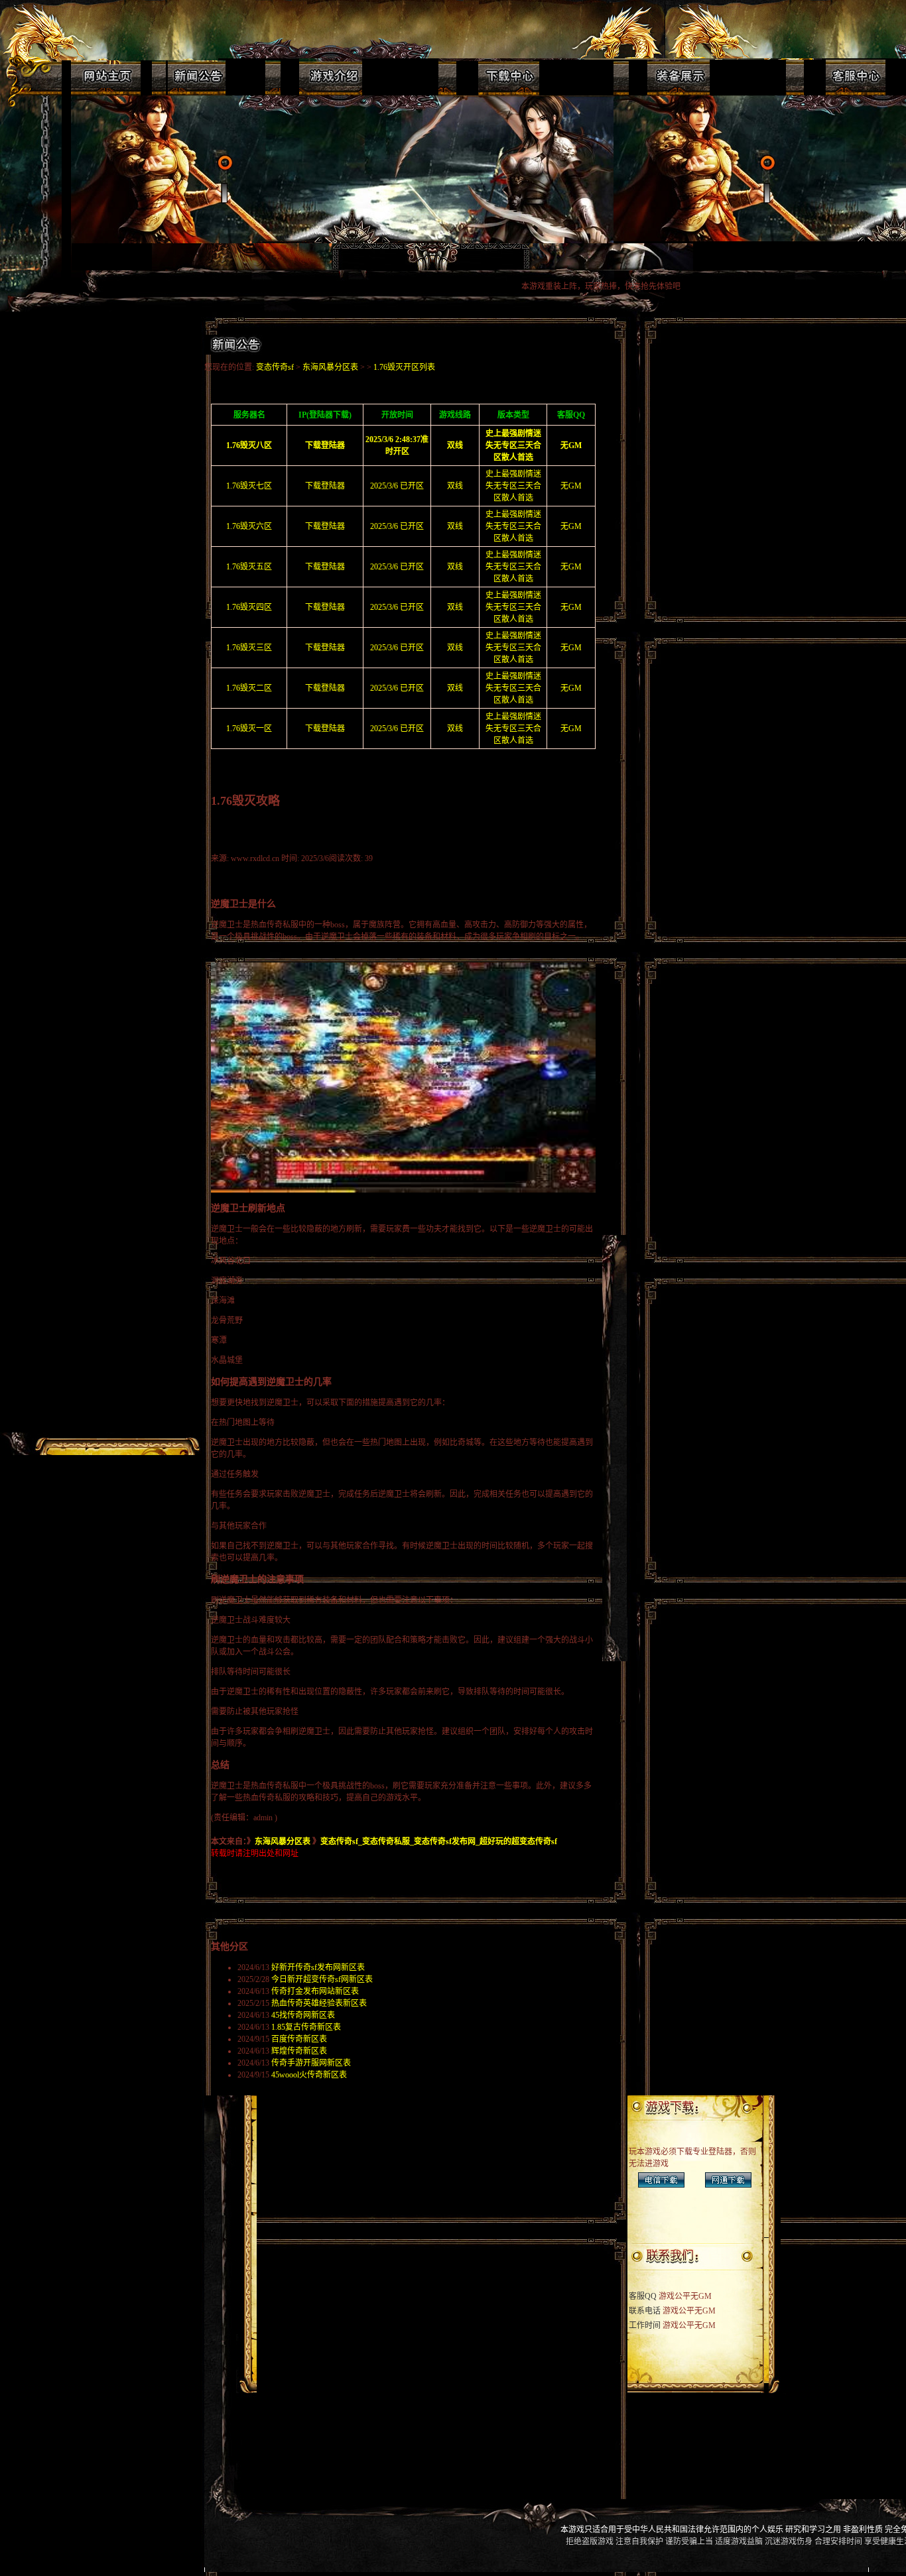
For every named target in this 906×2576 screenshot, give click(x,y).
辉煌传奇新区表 (299, 2051)
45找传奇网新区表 (303, 2015)
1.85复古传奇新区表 (306, 2027)
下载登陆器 (325, 486)
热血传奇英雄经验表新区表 (319, 2003)
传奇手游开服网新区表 (311, 2063)
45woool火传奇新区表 (309, 2075)
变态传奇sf (275, 367)
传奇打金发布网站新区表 (315, 1991)
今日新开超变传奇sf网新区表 (322, 1979)
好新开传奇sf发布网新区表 (318, 1967)
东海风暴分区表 (330, 367)
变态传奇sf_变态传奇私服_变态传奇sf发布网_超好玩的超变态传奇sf (439, 1842)
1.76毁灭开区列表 (404, 367)
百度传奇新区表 (299, 2039)
